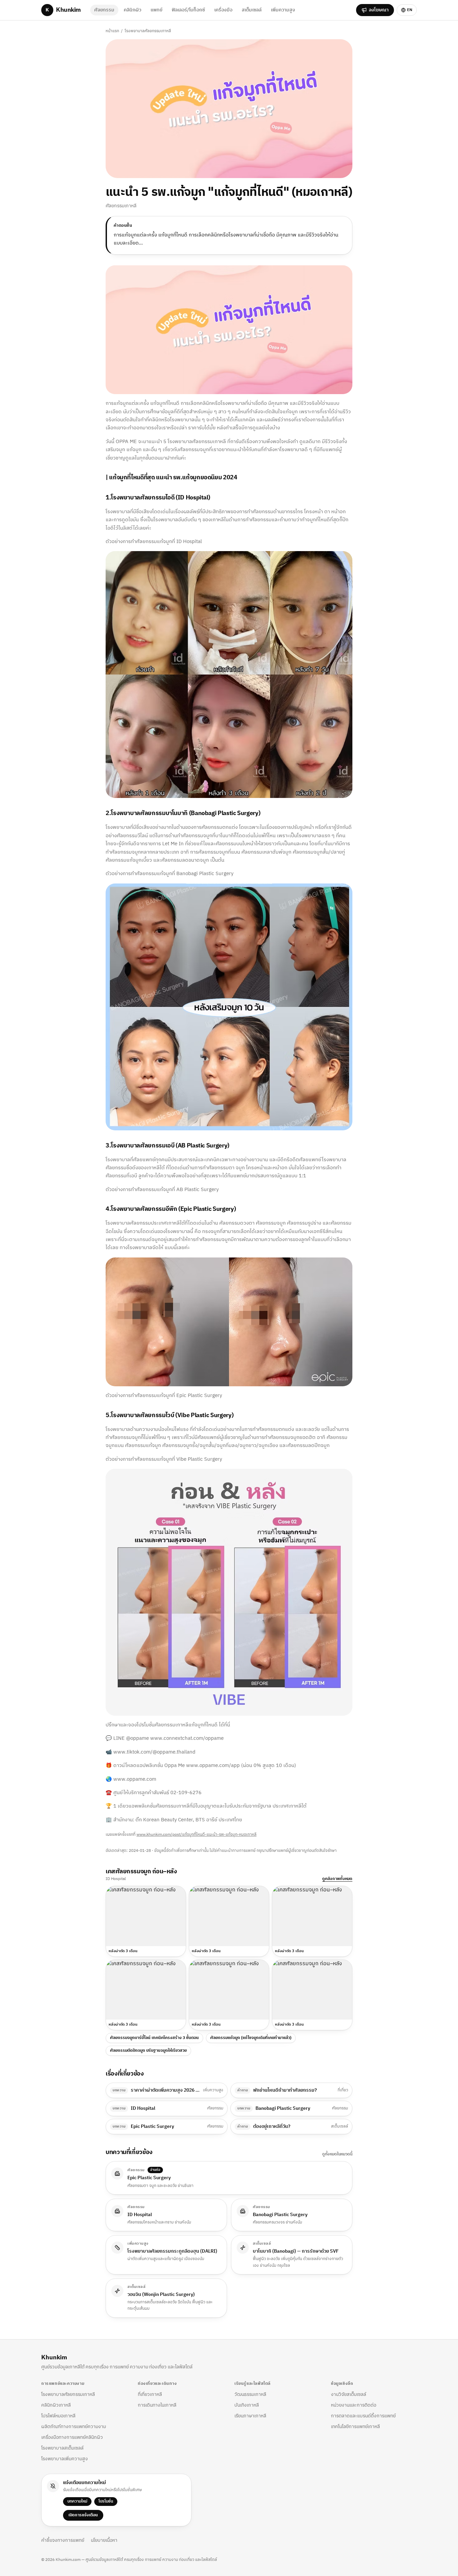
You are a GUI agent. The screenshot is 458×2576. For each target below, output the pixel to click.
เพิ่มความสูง (283, 10)
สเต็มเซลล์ (252, 10)
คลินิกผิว (132, 10)
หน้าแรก (112, 31)
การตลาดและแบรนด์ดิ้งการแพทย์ (363, 2416)
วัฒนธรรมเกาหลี (250, 2394)
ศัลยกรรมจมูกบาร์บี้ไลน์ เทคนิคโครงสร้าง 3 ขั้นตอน (154, 2038)
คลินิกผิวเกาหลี (56, 2405)
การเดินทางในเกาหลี (157, 2405)
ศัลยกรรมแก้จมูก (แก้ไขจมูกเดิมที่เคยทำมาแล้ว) (251, 2038)
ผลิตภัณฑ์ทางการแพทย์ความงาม (74, 2427)
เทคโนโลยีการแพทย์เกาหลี (355, 2427)
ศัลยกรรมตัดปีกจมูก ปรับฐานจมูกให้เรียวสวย (148, 2051)
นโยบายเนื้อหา (104, 2540)
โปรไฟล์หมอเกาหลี (58, 2416)
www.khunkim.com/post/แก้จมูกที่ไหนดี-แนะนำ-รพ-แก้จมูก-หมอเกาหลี (196, 1835)
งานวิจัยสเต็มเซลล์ (349, 2394)
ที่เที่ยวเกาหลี (150, 2394)
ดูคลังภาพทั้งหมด (337, 1879)
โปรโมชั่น (106, 2501)
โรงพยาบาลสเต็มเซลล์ (62, 2448)
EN (410, 10)
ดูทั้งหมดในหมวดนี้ (337, 2154)
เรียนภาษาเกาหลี (250, 2416)
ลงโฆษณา (379, 10)
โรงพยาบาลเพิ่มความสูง (65, 2459)
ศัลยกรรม (104, 10)
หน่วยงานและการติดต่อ (354, 2405)
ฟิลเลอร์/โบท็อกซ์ (188, 10)
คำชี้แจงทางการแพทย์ (63, 2540)
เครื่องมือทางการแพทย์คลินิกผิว (72, 2437)
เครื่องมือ (223, 10)
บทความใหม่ (77, 2501)
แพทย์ (156, 10)
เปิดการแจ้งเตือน (83, 2515)
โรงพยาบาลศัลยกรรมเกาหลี (148, 31)
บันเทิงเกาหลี (247, 2405)
